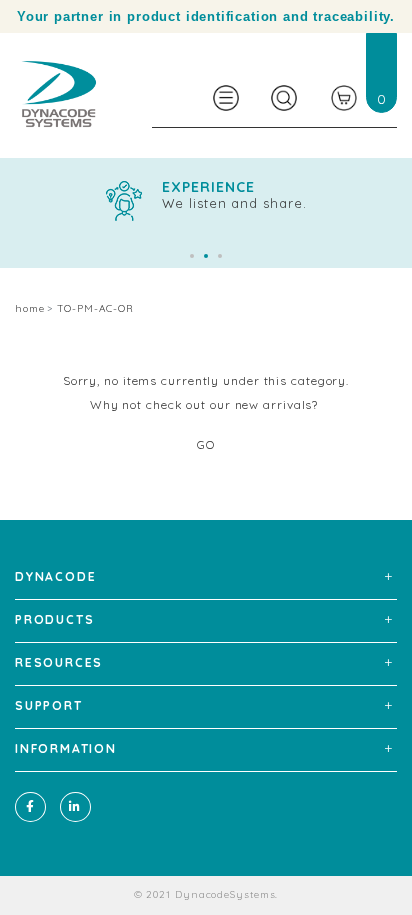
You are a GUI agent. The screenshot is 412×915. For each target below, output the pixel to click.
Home (30, 308)
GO (206, 444)
